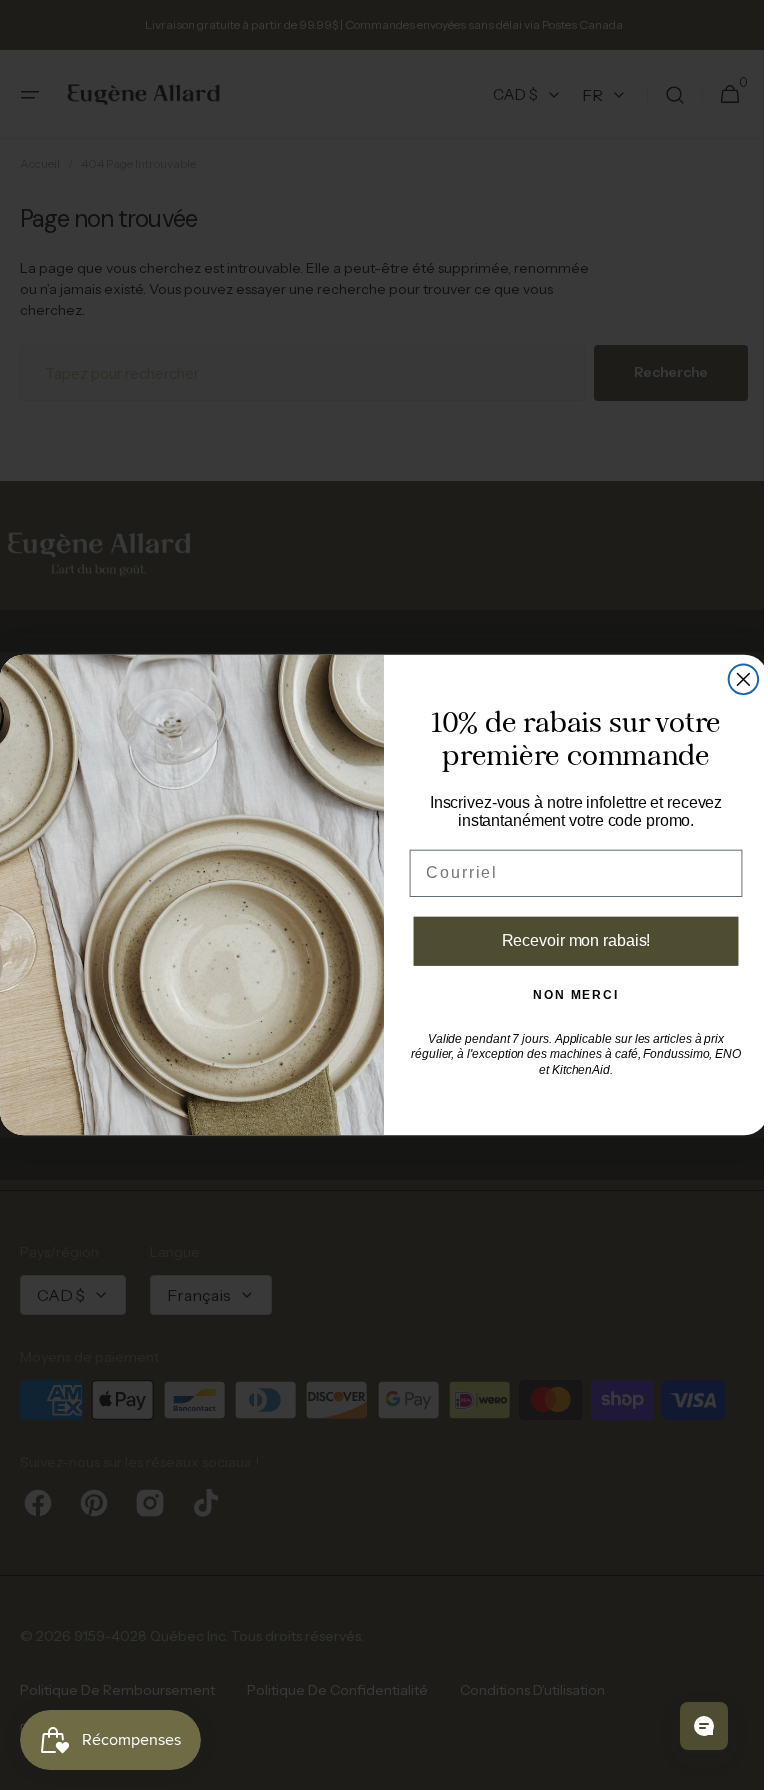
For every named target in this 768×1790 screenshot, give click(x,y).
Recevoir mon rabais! (568, 940)
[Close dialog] (736, 680)
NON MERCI (569, 996)
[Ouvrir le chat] (689, 1726)
